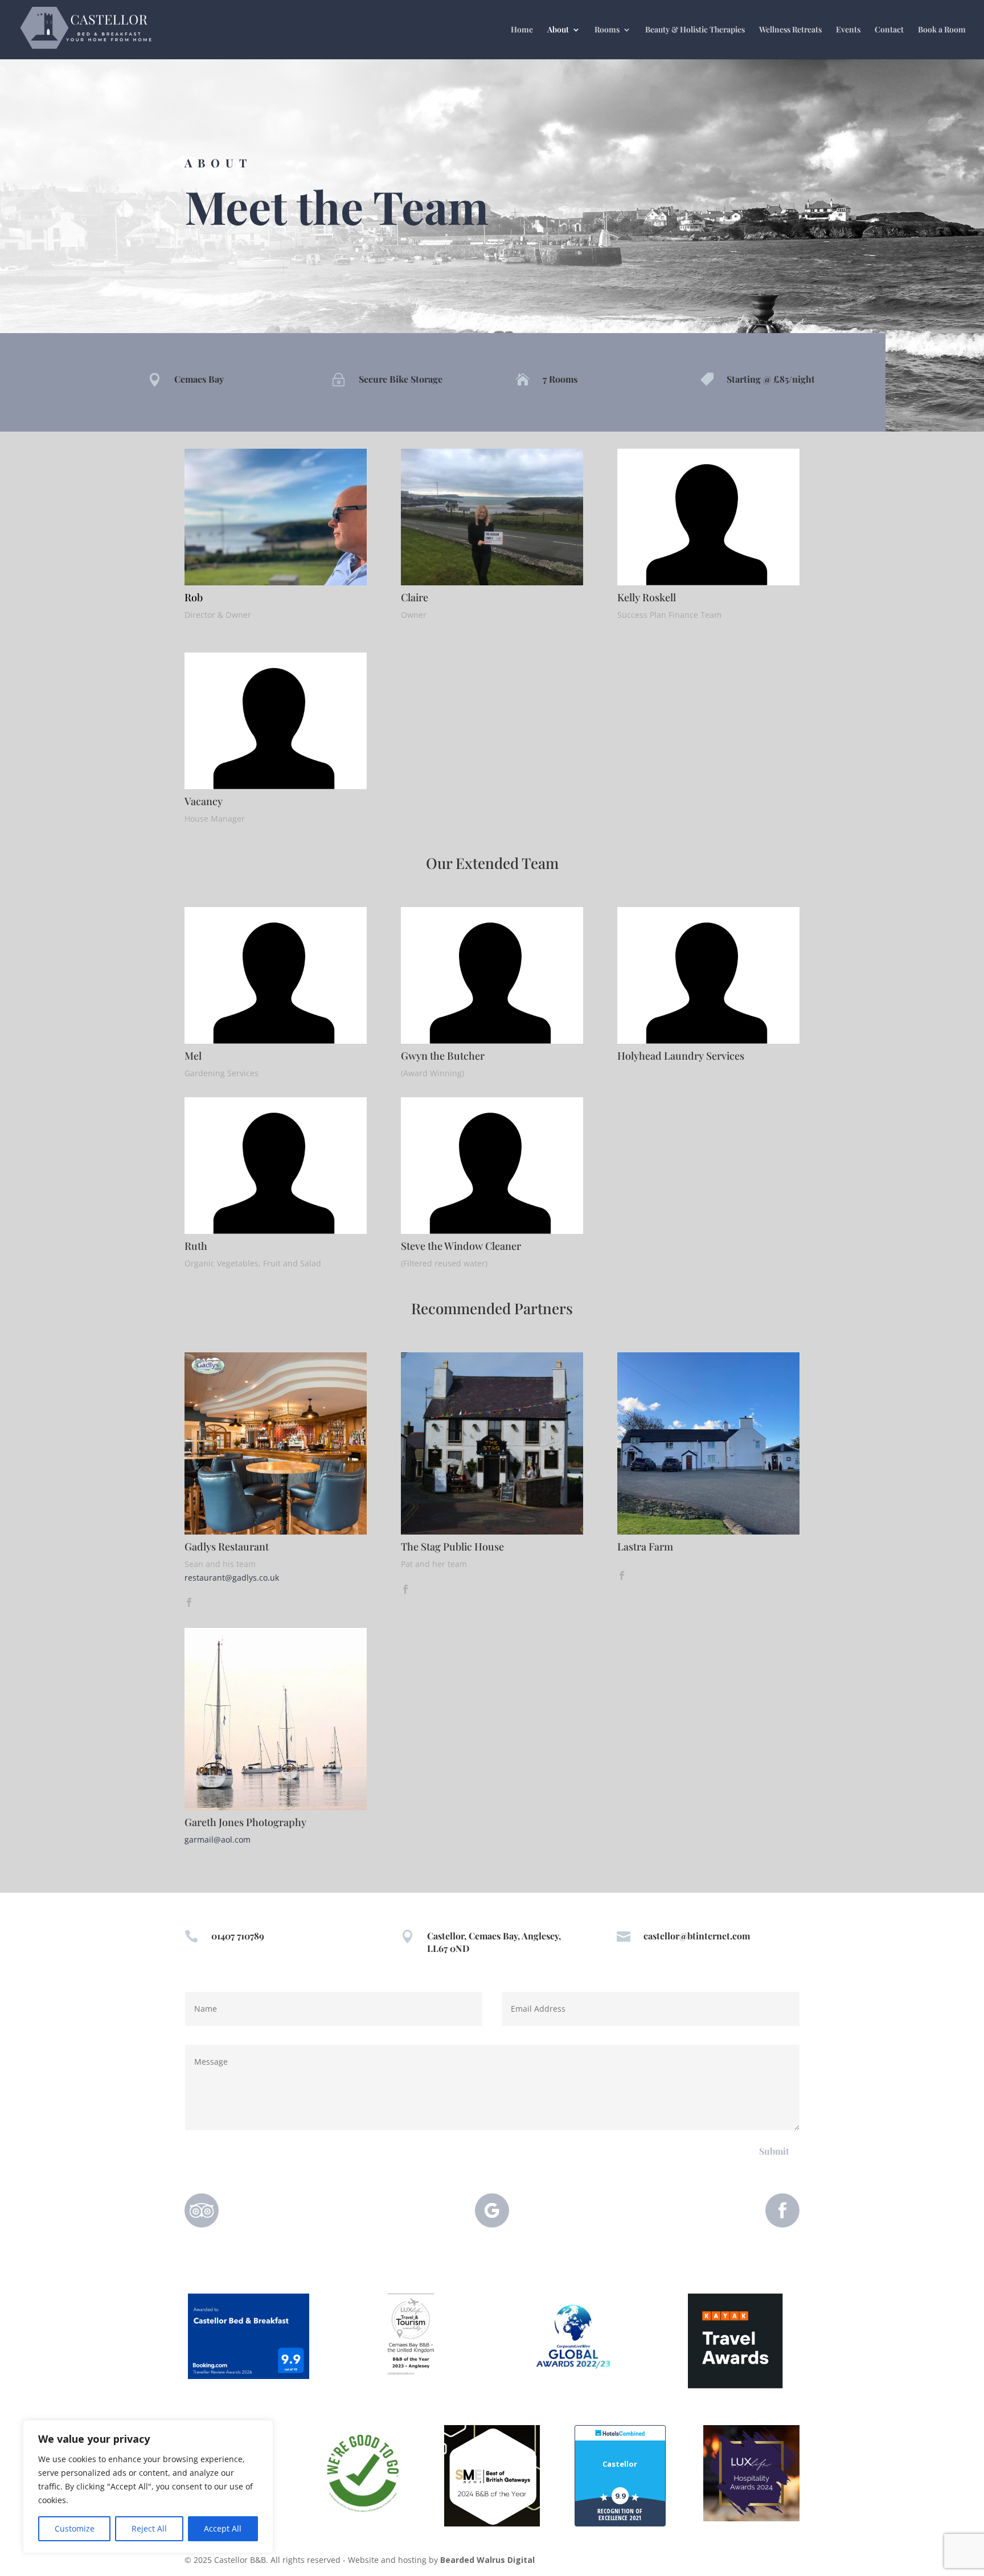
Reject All (149, 2528)
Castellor (620, 2464)
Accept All (223, 2528)
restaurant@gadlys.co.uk (232, 1578)
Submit (774, 2151)
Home (522, 30)
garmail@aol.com (218, 1839)
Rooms (607, 30)
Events (848, 30)
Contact (889, 30)
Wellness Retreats (790, 30)
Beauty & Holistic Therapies (695, 30)
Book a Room (942, 30)
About (558, 30)
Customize (75, 2528)
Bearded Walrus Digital (487, 2560)
